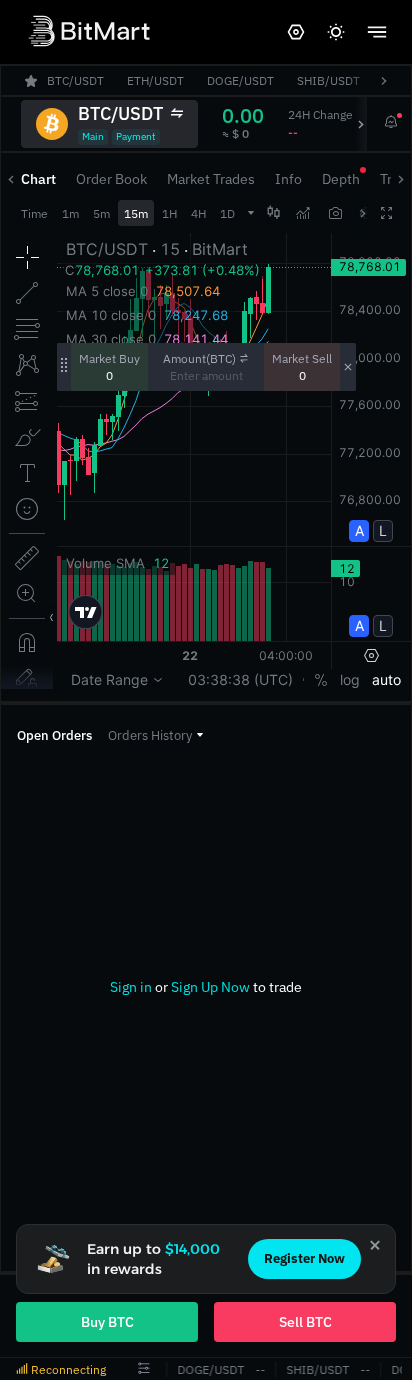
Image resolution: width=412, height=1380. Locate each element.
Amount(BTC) (199, 358)
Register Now (304, 1258)
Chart (38, 179)
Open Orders (54, 735)
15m (136, 213)
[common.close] (375, 1245)
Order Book (111, 179)
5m (101, 213)
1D (227, 213)
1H (169, 213)
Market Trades (211, 179)
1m (70, 213)
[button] (155, 735)
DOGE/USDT (208, 1369)
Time (34, 213)
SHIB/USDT (315, 1369)
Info (288, 179)
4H (198, 213)
